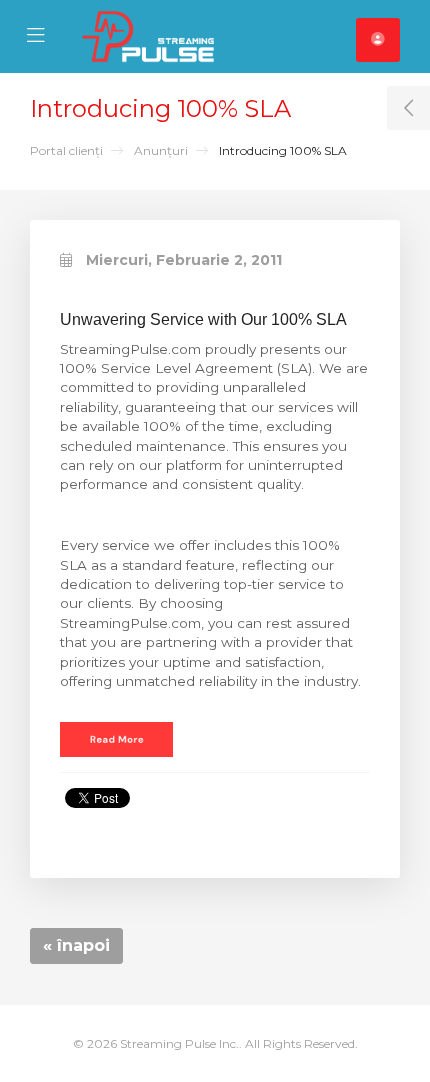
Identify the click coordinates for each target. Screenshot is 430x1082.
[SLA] (116, 738)
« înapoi (76, 945)
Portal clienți (66, 150)
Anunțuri (161, 150)
